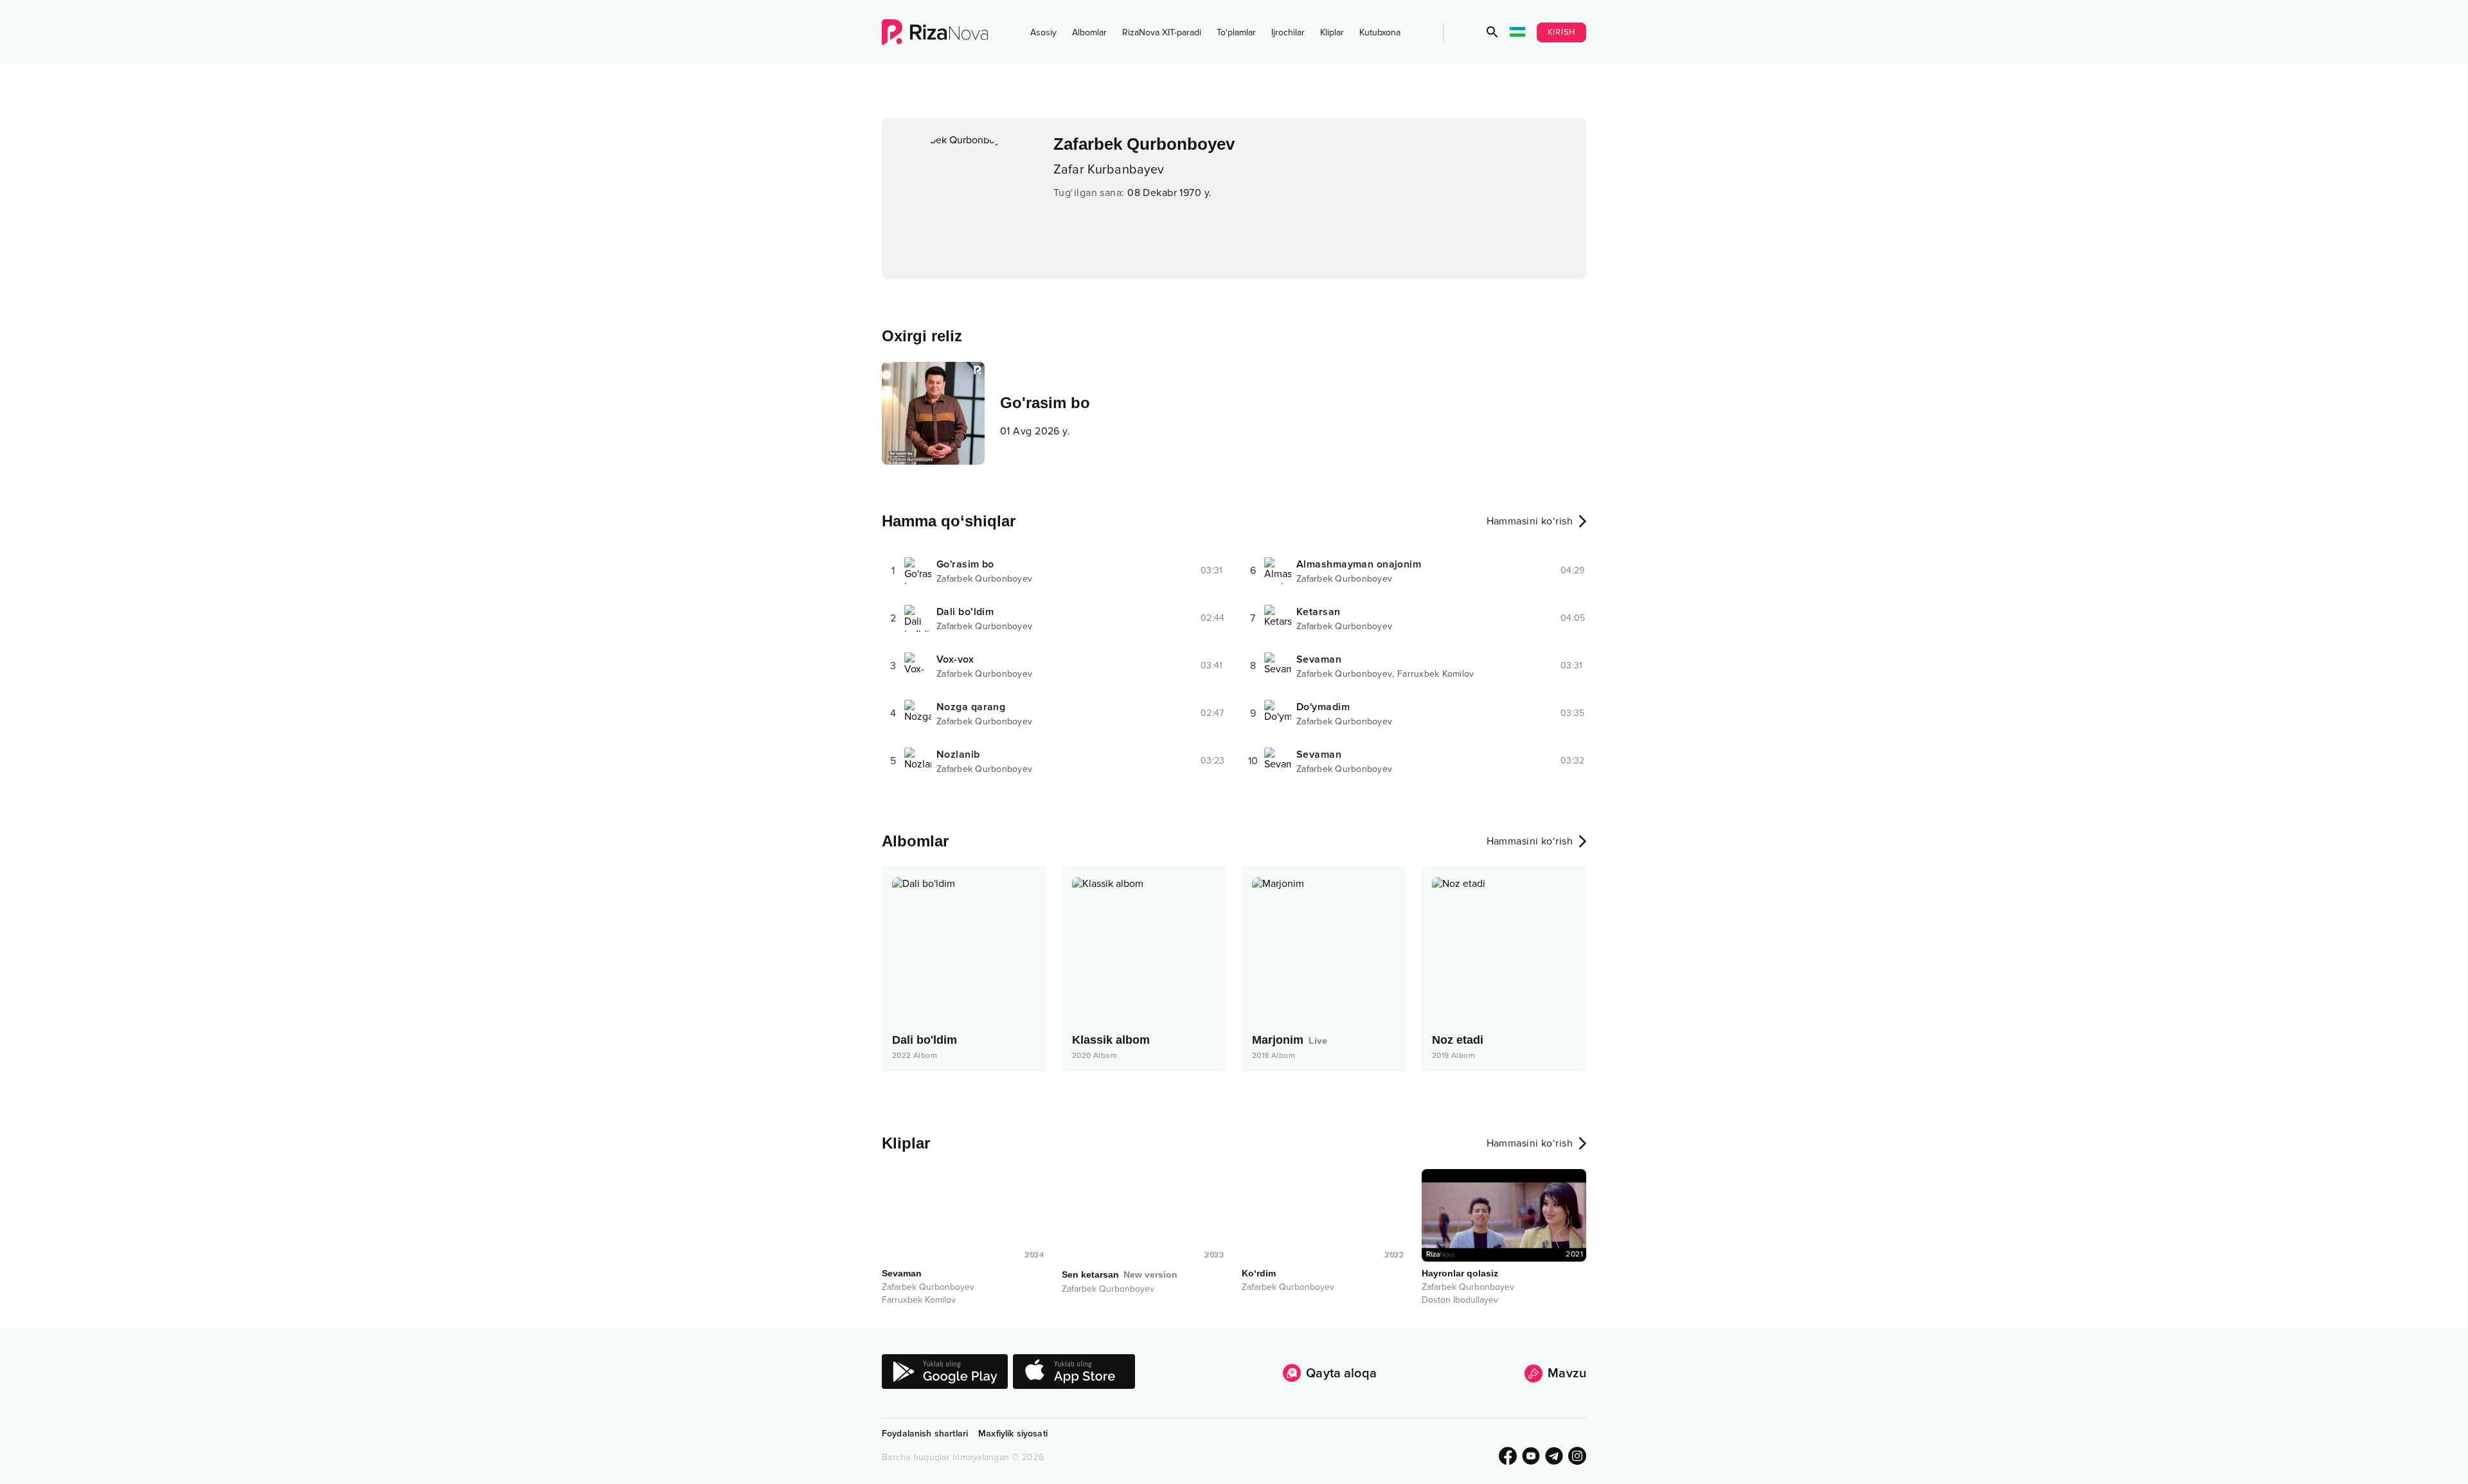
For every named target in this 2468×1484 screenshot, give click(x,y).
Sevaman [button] (1319, 659)
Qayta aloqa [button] (1341, 1373)
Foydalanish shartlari (925, 1434)
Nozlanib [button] (958, 755)
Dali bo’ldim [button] (965, 612)
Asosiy (1043, 32)
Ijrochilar (1288, 32)
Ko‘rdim (1259, 1273)
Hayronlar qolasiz (1460, 1273)
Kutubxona (1380, 32)
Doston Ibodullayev (1460, 1300)
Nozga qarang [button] (971, 707)
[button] (1492, 32)
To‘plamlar (1236, 32)
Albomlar (1089, 32)
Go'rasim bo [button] (965, 564)
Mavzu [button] (1567, 1373)
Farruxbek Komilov (1435, 674)
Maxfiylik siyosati (1013, 1434)
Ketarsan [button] (1319, 612)
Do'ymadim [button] (1323, 707)
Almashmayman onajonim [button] (1359, 564)
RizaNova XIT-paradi (1162, 32)
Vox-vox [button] (955, 659)
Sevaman (902, 1273)
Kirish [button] (1562, 32)
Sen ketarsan (1120, 1274)
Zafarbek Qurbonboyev (984, 579)
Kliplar (1332, 32)
